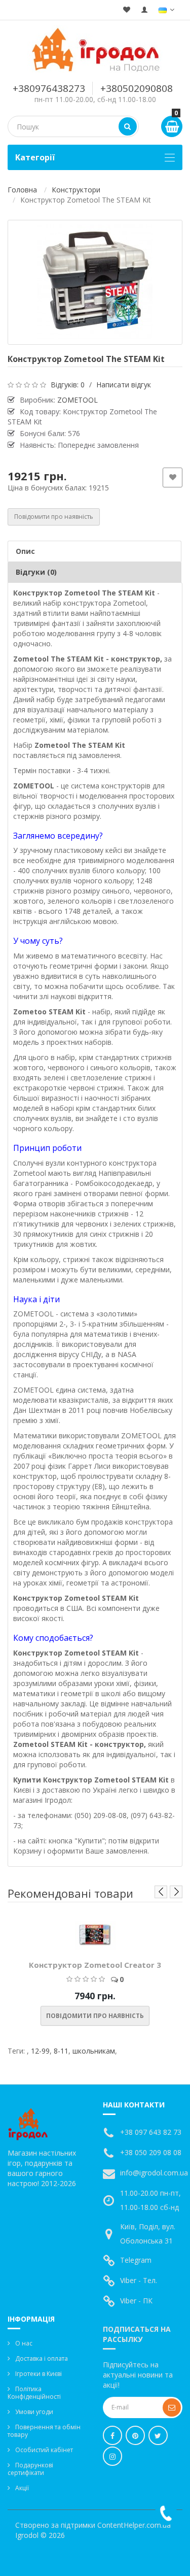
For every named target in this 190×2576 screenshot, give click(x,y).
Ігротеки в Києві (39, 2374)
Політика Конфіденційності (34, 2393)
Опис (25, 551)
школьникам (94, 2051)
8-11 (61, 2051)
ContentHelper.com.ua (134, 2525)
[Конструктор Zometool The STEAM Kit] (95, 282)
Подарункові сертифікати (30, 2469)
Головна (22, 190)
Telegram (136, 2260)
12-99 (40, 2051)
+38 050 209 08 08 (151, 2152)
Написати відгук (124, 385)
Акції (22, 2488)
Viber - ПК (136, 2301)
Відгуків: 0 (68, 385)
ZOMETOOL (78, 400)
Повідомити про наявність (54, 517)
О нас (24, 2343)
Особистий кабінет (44, 2450)
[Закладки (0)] (127, 10)
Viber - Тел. (139, 2280)
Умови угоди (34, 2412)
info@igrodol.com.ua (154, 2173)
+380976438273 (49, 88)
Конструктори (76, 190)
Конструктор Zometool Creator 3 (95, 1965)
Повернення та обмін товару (44, 2431)
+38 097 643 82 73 (151, 2132)
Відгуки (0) (36, 572)
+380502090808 (137, 88)
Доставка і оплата (42, 2358)
